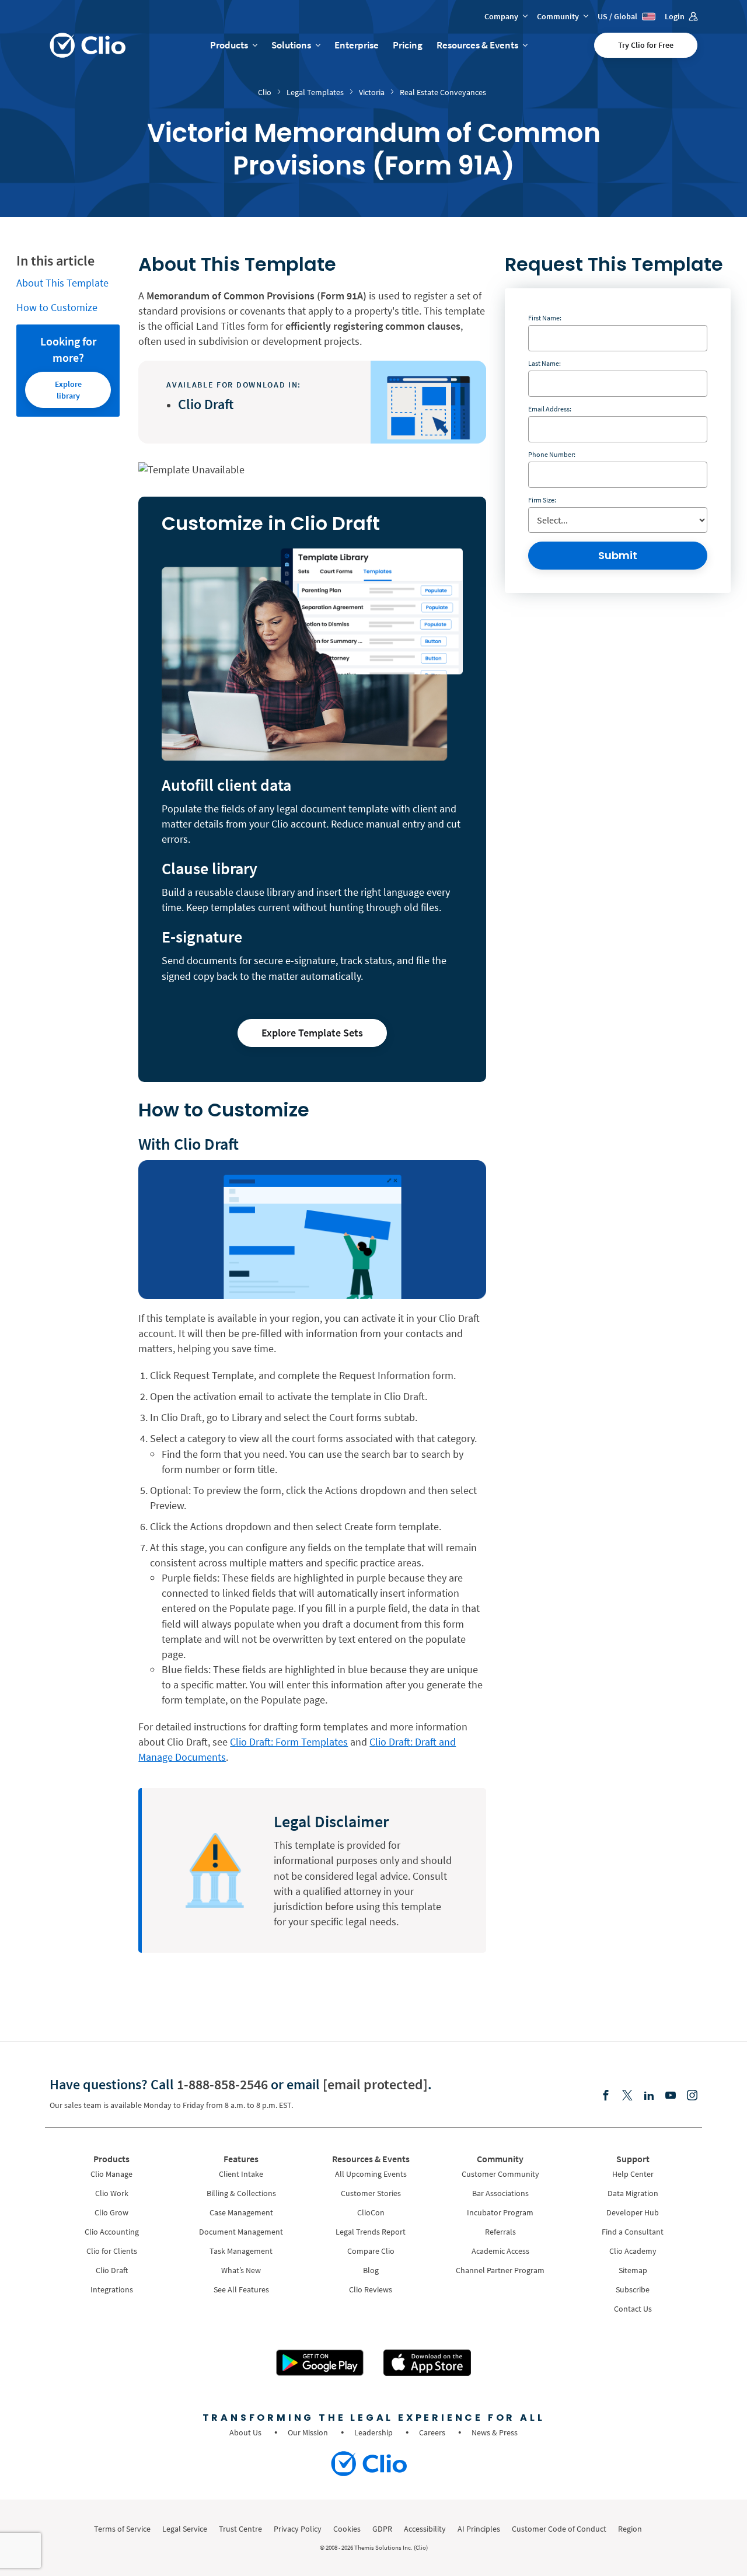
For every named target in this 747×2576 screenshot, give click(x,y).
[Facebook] (606, 2096)
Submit (618, 555)
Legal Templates (315, 92)
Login (676, 16)
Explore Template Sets (312, 1033)
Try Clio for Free (646, 45)
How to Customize (57, 307)
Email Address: (550, 409)
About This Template (62, 283)
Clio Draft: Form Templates (289, 1742)
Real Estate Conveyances (443, 92)
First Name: (545, 318)
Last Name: (544, 363)
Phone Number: (552, 454)
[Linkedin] (649, 2096)
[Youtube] (671, 2096)
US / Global (618, 16)
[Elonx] (627, 2096)
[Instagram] (692, 2096)
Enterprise (357, 45)
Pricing (408, 45)
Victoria (372, 92)
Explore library (68, 390)
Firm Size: (542, 500)
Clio (265, 92)
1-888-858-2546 (222, 2084)
